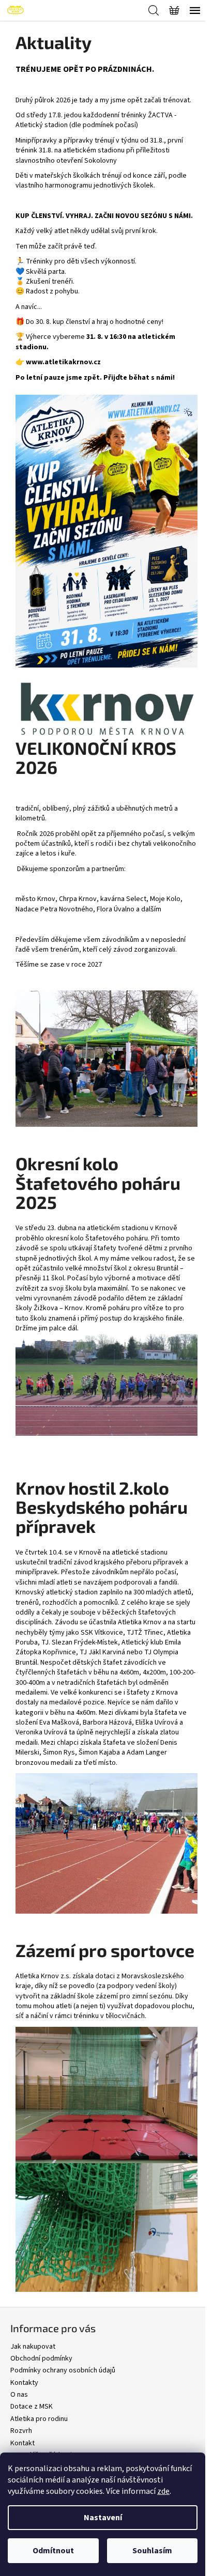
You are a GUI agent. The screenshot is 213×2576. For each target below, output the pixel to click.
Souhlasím (152, 2551)
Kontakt (22, 2443)
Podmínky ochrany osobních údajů (63, 2370)
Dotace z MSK (32, 2407)
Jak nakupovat (33, 2347)
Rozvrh (21, 2431)
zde (163, 2491)
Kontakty (24, 2383)
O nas (19, 2395)
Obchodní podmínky (41, 2358)
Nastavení (103, 2518)
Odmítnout (53, 2551)
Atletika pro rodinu (39, 2419)
